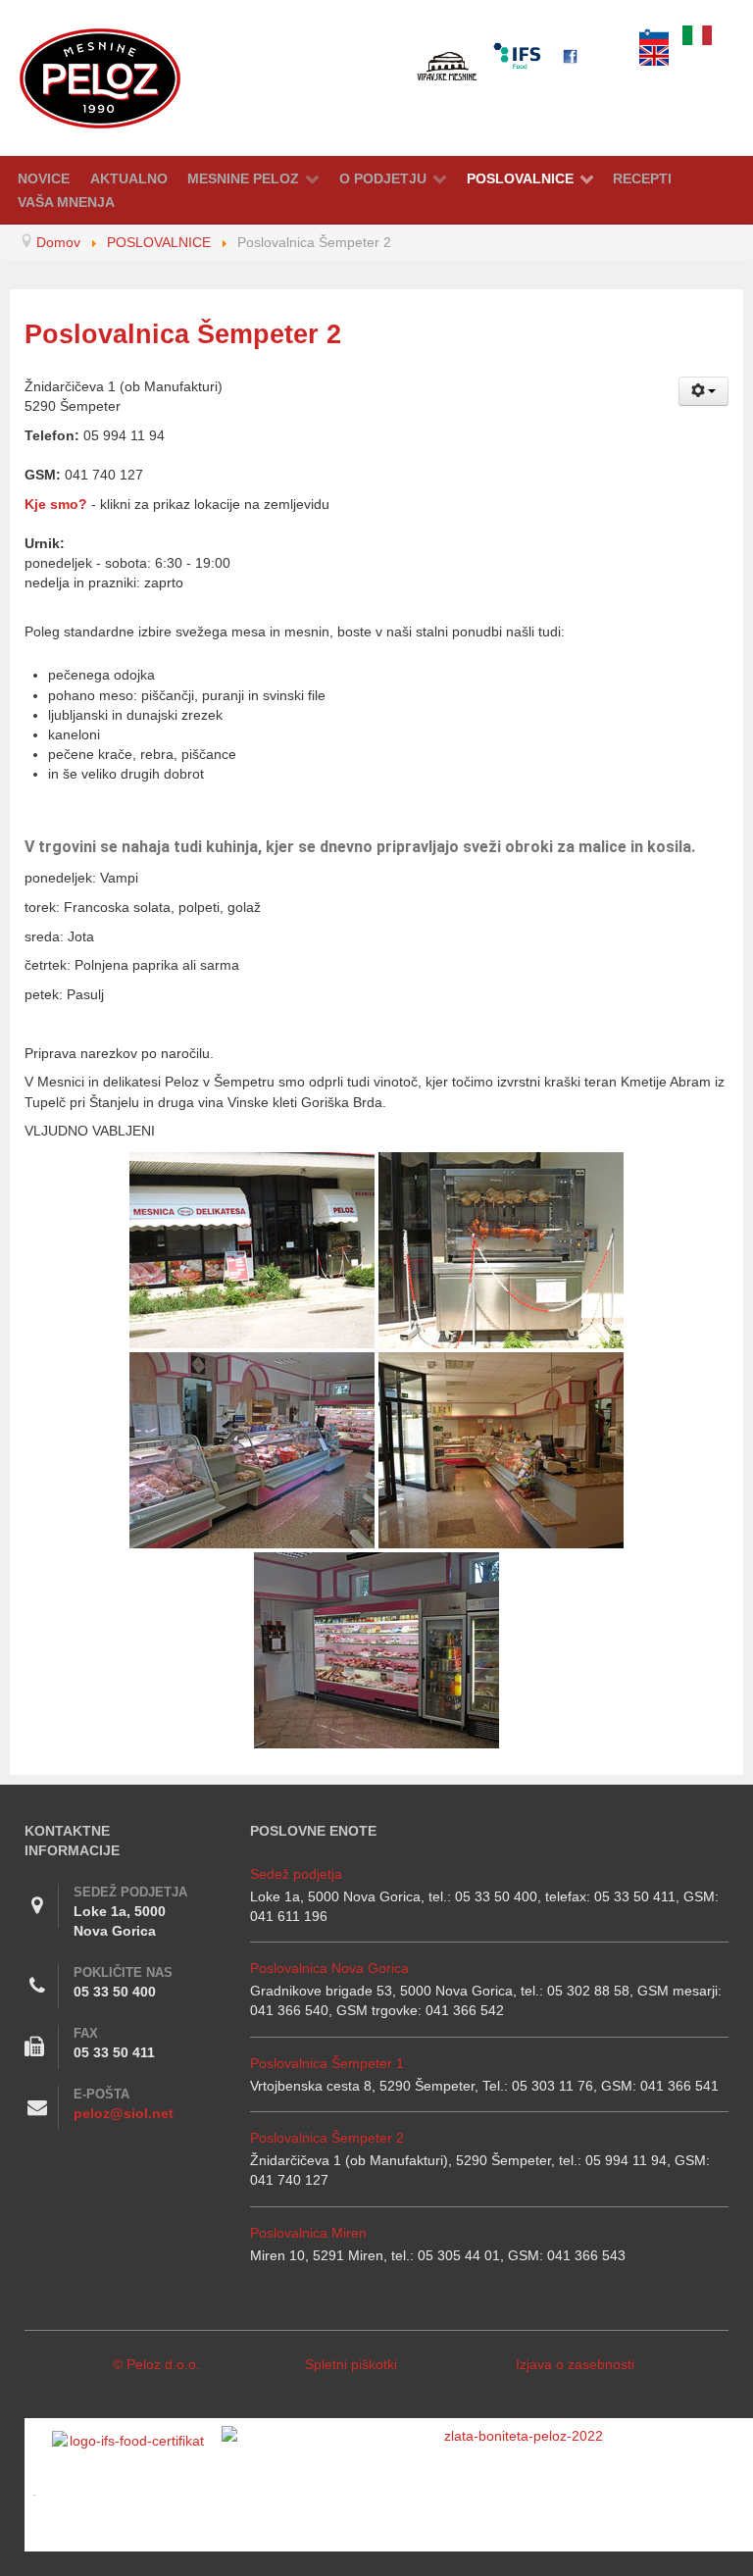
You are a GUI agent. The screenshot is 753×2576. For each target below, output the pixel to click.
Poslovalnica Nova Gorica (329, 1968)
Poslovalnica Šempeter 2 (327, 2138)
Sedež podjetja (296, 1874)
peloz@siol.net (124, 2113)
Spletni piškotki (351, 2364)
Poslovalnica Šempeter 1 (327, 2063)
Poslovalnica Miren (308, 2233)
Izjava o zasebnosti (575, 2364)
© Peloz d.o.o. (156, 2364)
